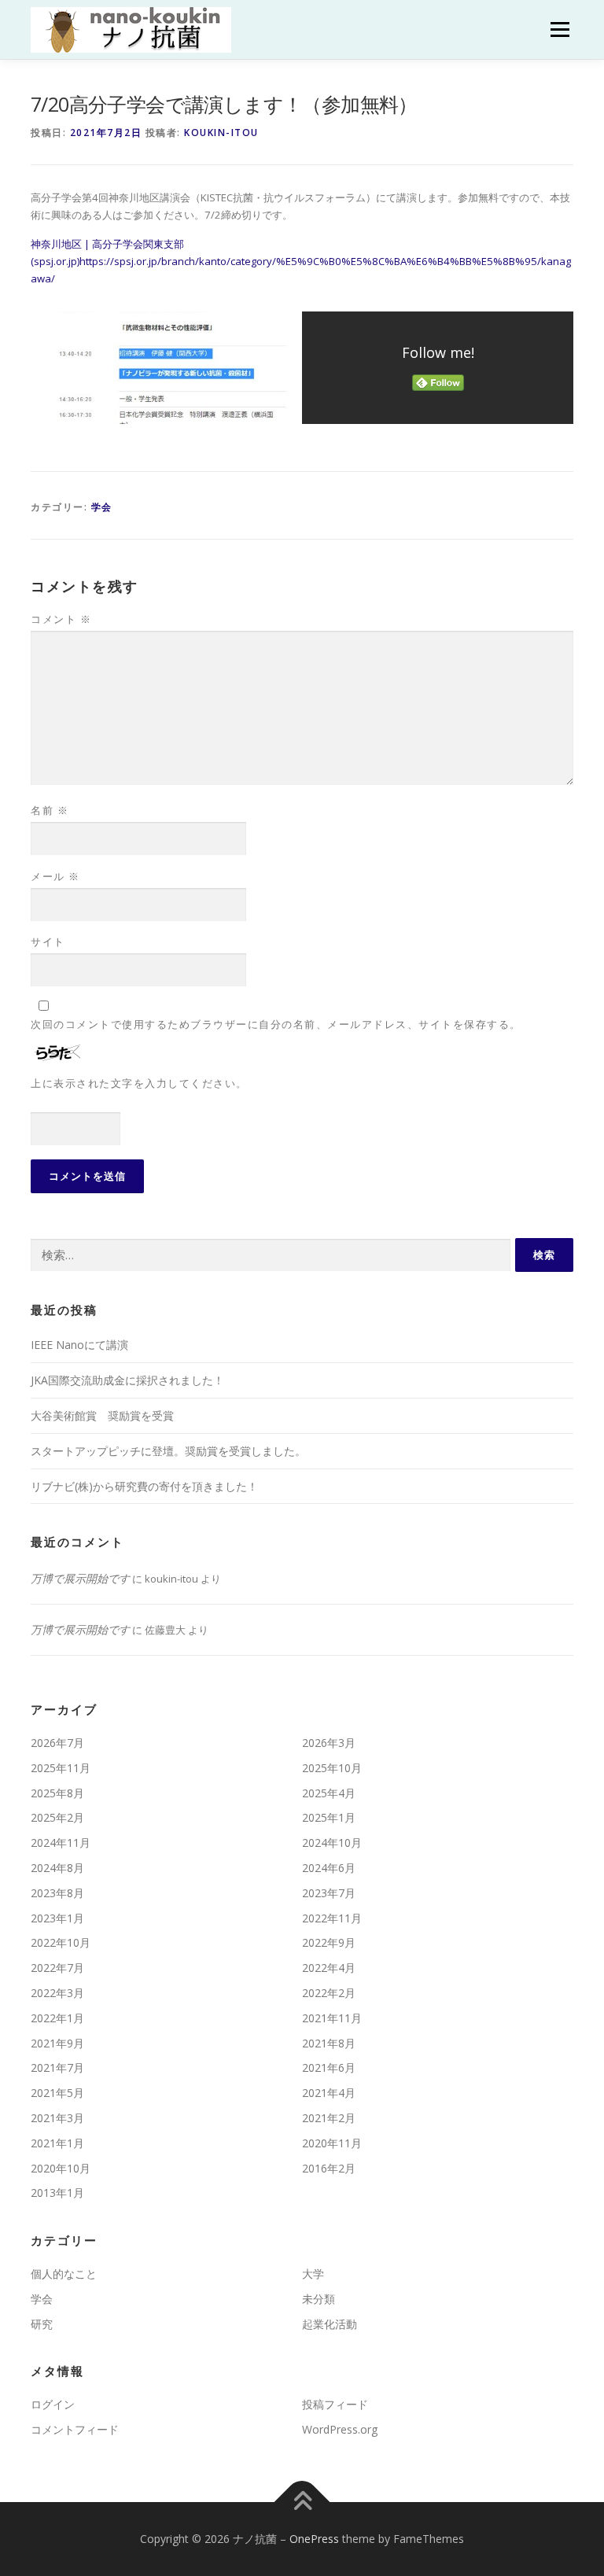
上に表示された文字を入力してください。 (139, 1083)
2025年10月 (332, 1768)
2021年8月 (329, 2043)
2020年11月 (332, 2143)
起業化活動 (330, 2324)
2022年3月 (57, 1993)
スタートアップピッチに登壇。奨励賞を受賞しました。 (168, 1451)
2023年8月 (57, 1893)
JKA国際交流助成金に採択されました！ (127, 1380)
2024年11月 (61, 1843)
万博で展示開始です (80, 1578)
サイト (48, 942)
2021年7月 (57, 2067)
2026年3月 (329, 1743)
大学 (313, 2274)
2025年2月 (57, 1817)
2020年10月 (61, 2168)
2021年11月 (332, 2018)
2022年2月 (329, 1993)
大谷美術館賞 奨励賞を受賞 (102, 1415)
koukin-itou (221, 133)
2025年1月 (329, 1817)
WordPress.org (340, 2429)
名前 (50, 810)
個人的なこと (64, 2274)
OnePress (314, 2539)
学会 (102, 507)
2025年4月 (329, 1793)
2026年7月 (57, 1743)
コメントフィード (75, 2429)
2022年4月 (329, 1968)
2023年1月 (57, 1918)
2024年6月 (329, 1868)
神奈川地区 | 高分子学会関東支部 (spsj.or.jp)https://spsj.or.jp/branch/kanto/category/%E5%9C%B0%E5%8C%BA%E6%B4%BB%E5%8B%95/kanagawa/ (301, 262)
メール (55, 876)
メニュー (560, 29)
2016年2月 (329, 2168)
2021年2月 (329, 2118)
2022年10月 (61, 1942)
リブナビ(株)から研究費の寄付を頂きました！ (144, 1486)
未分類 (319, 2299)
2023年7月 (329, 1893)
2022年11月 (332, 1918)
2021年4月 (329, 2093)
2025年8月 (57, 1793)
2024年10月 (332, 1843)
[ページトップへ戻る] (302, 2502)
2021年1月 (57, 2143)
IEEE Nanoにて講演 (79, 1345)
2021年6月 (329, 2067)
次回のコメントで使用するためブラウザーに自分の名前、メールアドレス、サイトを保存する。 (276, 1024)
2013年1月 (57, 2193)
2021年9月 (57, 2043)
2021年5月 (57, 2093)
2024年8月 (57, 1868)
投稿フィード (335, 2404)
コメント (61, 619)
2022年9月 (329, 1942)
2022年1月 (57, 2018)
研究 (42, 2324)
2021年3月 (57, 2118)
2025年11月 (61, 1768)
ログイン (53, 2404)
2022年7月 (57, 1968)
